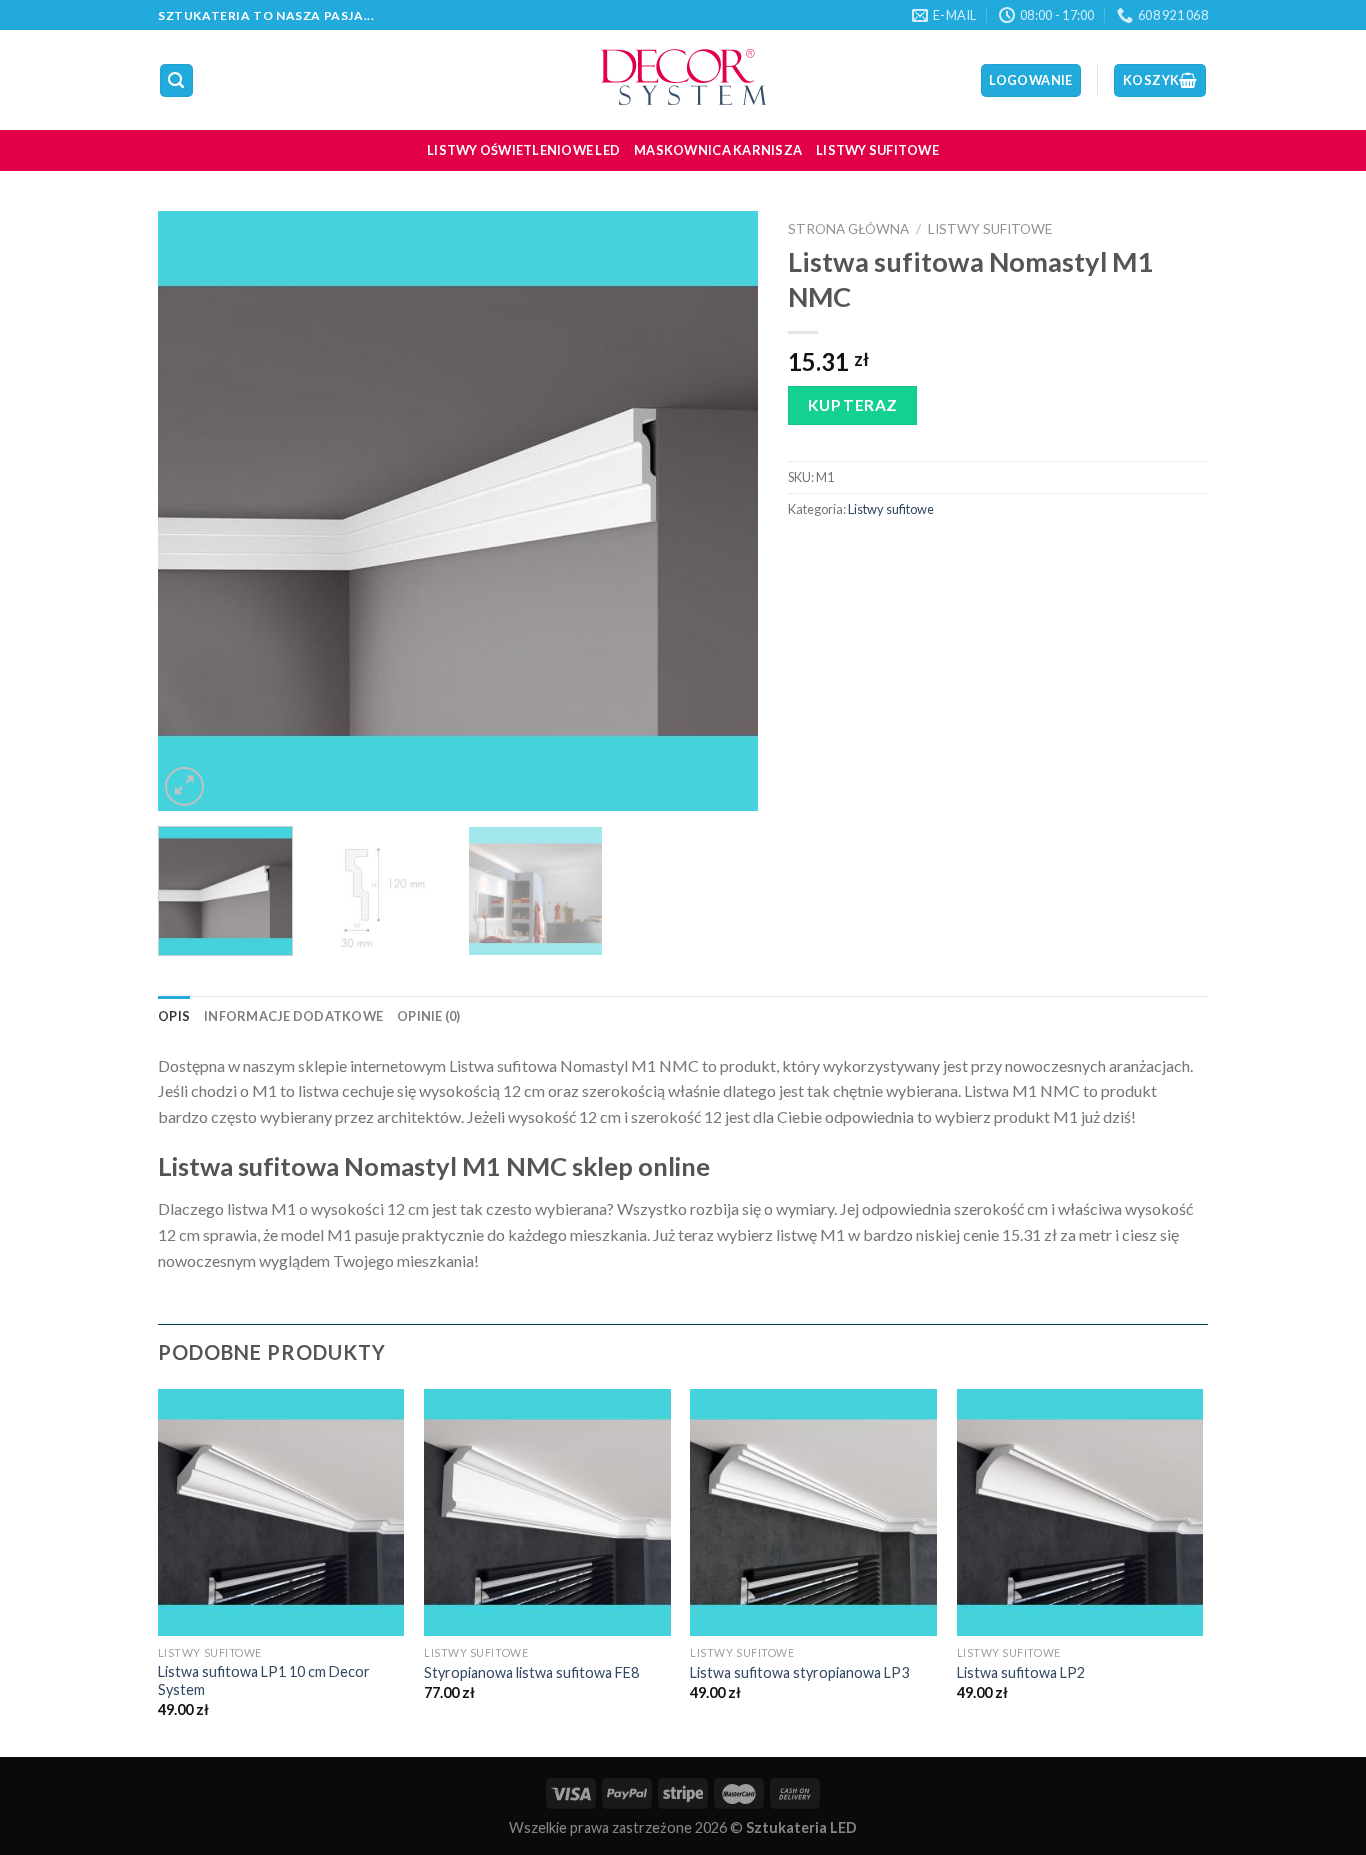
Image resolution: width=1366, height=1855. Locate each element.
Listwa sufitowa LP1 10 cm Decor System (264, 1681)
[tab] (174, 1016)
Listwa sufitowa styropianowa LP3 (799, 1672)
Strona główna (848, 229)
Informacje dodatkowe (293, 1016)
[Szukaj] (177, 80)
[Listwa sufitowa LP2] (1080, 1512)
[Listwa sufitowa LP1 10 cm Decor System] (281, 1512)
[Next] (721, 511)
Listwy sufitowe (877, 150)
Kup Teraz (853, 405)
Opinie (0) (429, 1016)
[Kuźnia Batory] (683, 80)
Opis (174, 1016)
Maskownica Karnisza (718, 150)
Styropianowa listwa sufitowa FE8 (531, 1672)
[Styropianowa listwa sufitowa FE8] (547, 1512)
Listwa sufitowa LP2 (1021, 1672)
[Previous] (195, 511)
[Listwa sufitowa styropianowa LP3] (813, 1512)
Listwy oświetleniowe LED (523, 150)
